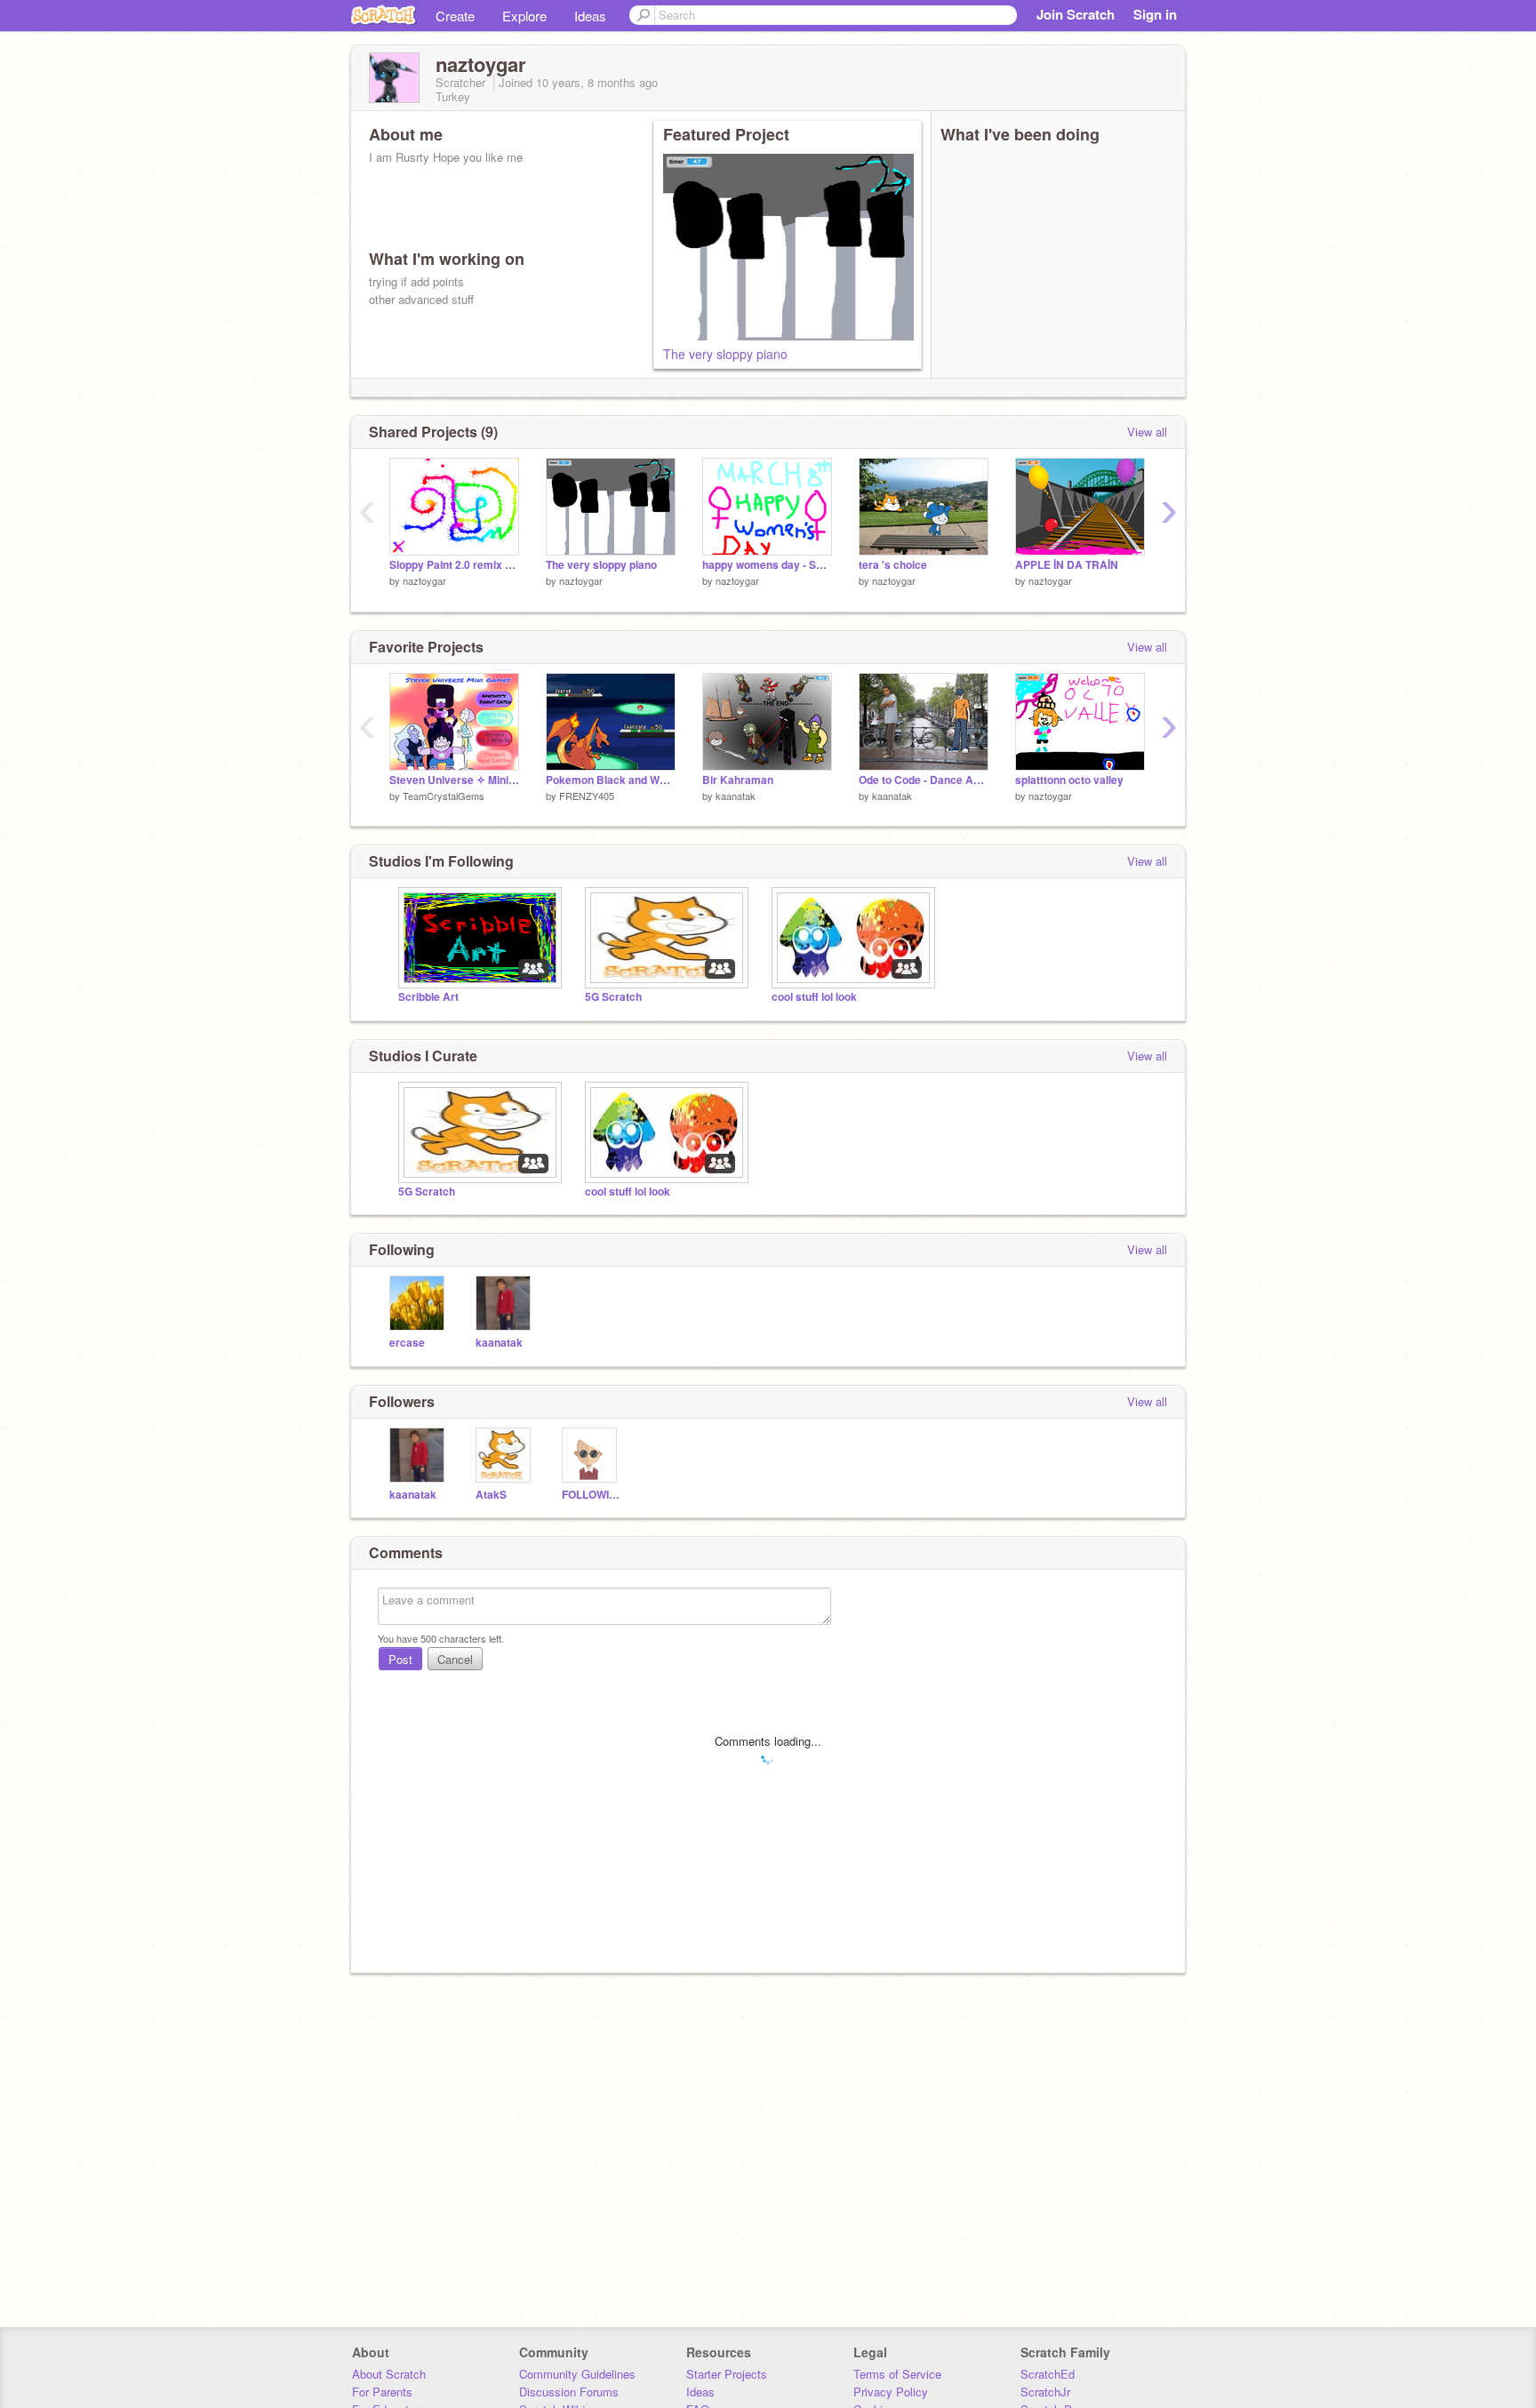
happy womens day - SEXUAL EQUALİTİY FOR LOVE (767, 565)
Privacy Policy (891, 2392)
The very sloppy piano (725, 354)
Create (455, 16)
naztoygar (424, 580)
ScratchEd (1048, 2374)
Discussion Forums (569, 2392)
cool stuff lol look (814, 997)
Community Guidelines (577, 2374)
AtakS (491, 1495)
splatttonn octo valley (1069, 780)
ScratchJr (1045, 2392)
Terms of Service (897, 2374)
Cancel (455, 1659)
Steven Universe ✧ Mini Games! (454, 780)
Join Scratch (1076, 14)
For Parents (382, 2392)
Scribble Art (428, 997)
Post (400, 1659)
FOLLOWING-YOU (592, 1495)
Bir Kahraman (738, 780)
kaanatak (736, 796)
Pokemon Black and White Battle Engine (611, 780)
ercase (407, 1343)
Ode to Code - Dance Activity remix (924, 780)
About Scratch (389, 2374)
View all (1147, 432)
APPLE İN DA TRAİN (1067, 565)
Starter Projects (727, 2374)
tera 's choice (893, 565)
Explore (524, 16)
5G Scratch (613, 997)
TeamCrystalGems (444, 796)
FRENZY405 (587, 796)
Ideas (590, 16)
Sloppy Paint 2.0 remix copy (454, 565)
